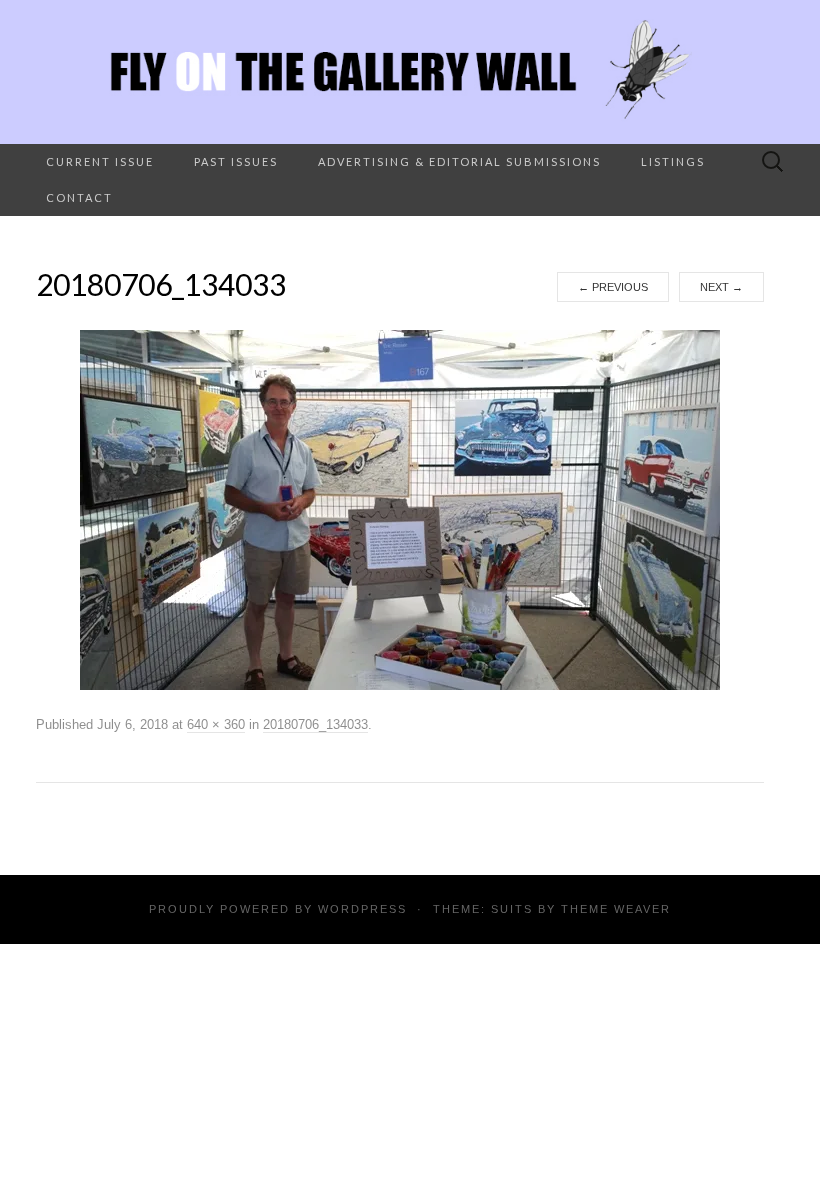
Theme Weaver (616, 909)
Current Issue (100, 161)
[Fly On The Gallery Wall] (410, 72)
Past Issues (236, 161)
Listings (673, 161)
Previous (613, 287)
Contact (79, 197)
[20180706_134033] (400, 509)
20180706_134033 (315, 724)
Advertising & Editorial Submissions (459, 161)
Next (721, 287)
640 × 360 (216, 724)
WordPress (362, 909)
